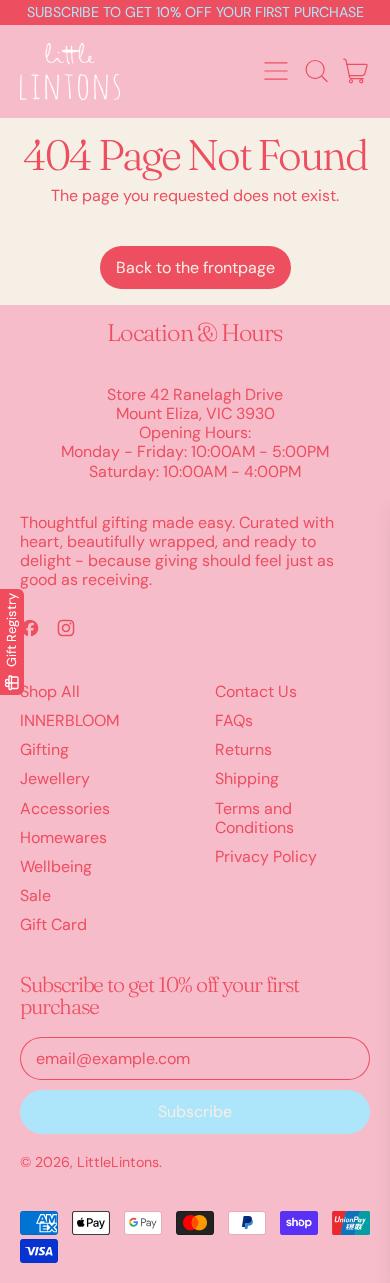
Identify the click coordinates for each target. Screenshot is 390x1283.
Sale (35, 895)
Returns (243, 749)
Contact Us (256, 691)
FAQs (234, 720)
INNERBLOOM (69, 720)
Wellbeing (56, 866)
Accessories (65, 808)
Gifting (44, 749)
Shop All (50, 691)
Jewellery (55, 778)
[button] (316, 71)
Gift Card (53, 924)
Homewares (63, 837)
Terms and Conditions (254, 818)
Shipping (247, 778)
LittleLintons (118, 1162)
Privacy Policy (266, 856)
